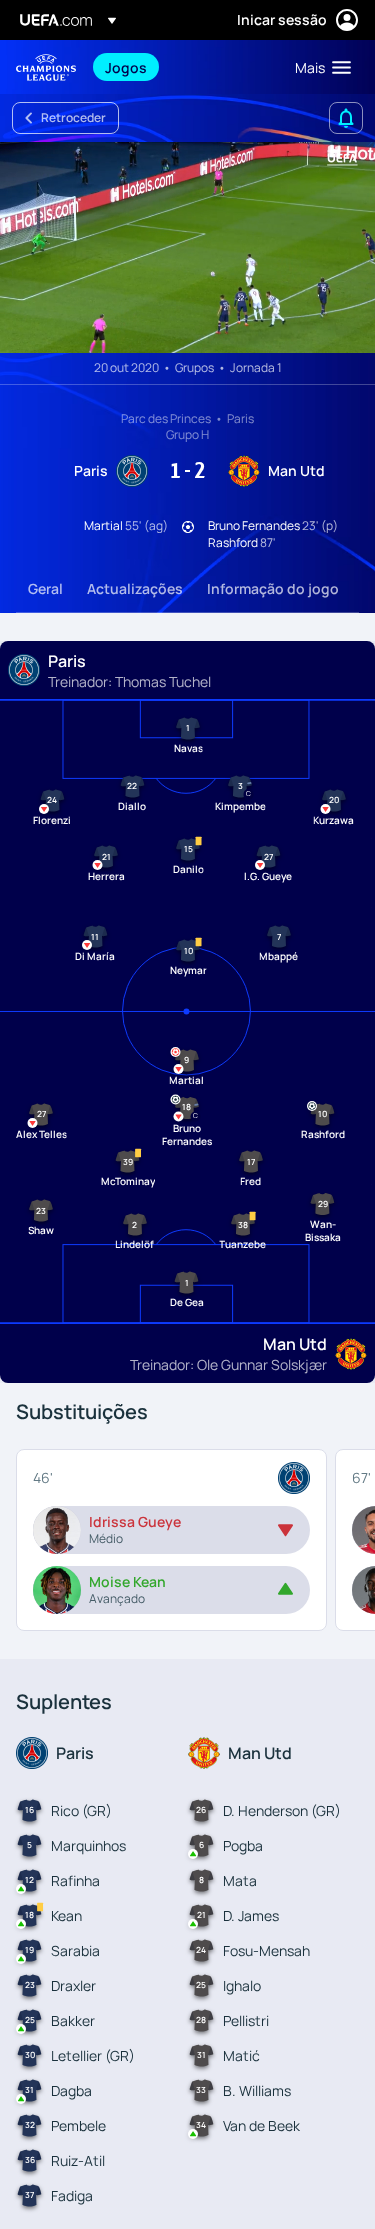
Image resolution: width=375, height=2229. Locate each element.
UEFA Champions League (46, 67)
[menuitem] (183, 67)
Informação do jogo (273, 588)
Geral (45, 588)
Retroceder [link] (73, 117)
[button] (318, 67)
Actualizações (135, 588)
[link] (126, 67)
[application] (187, 247)
